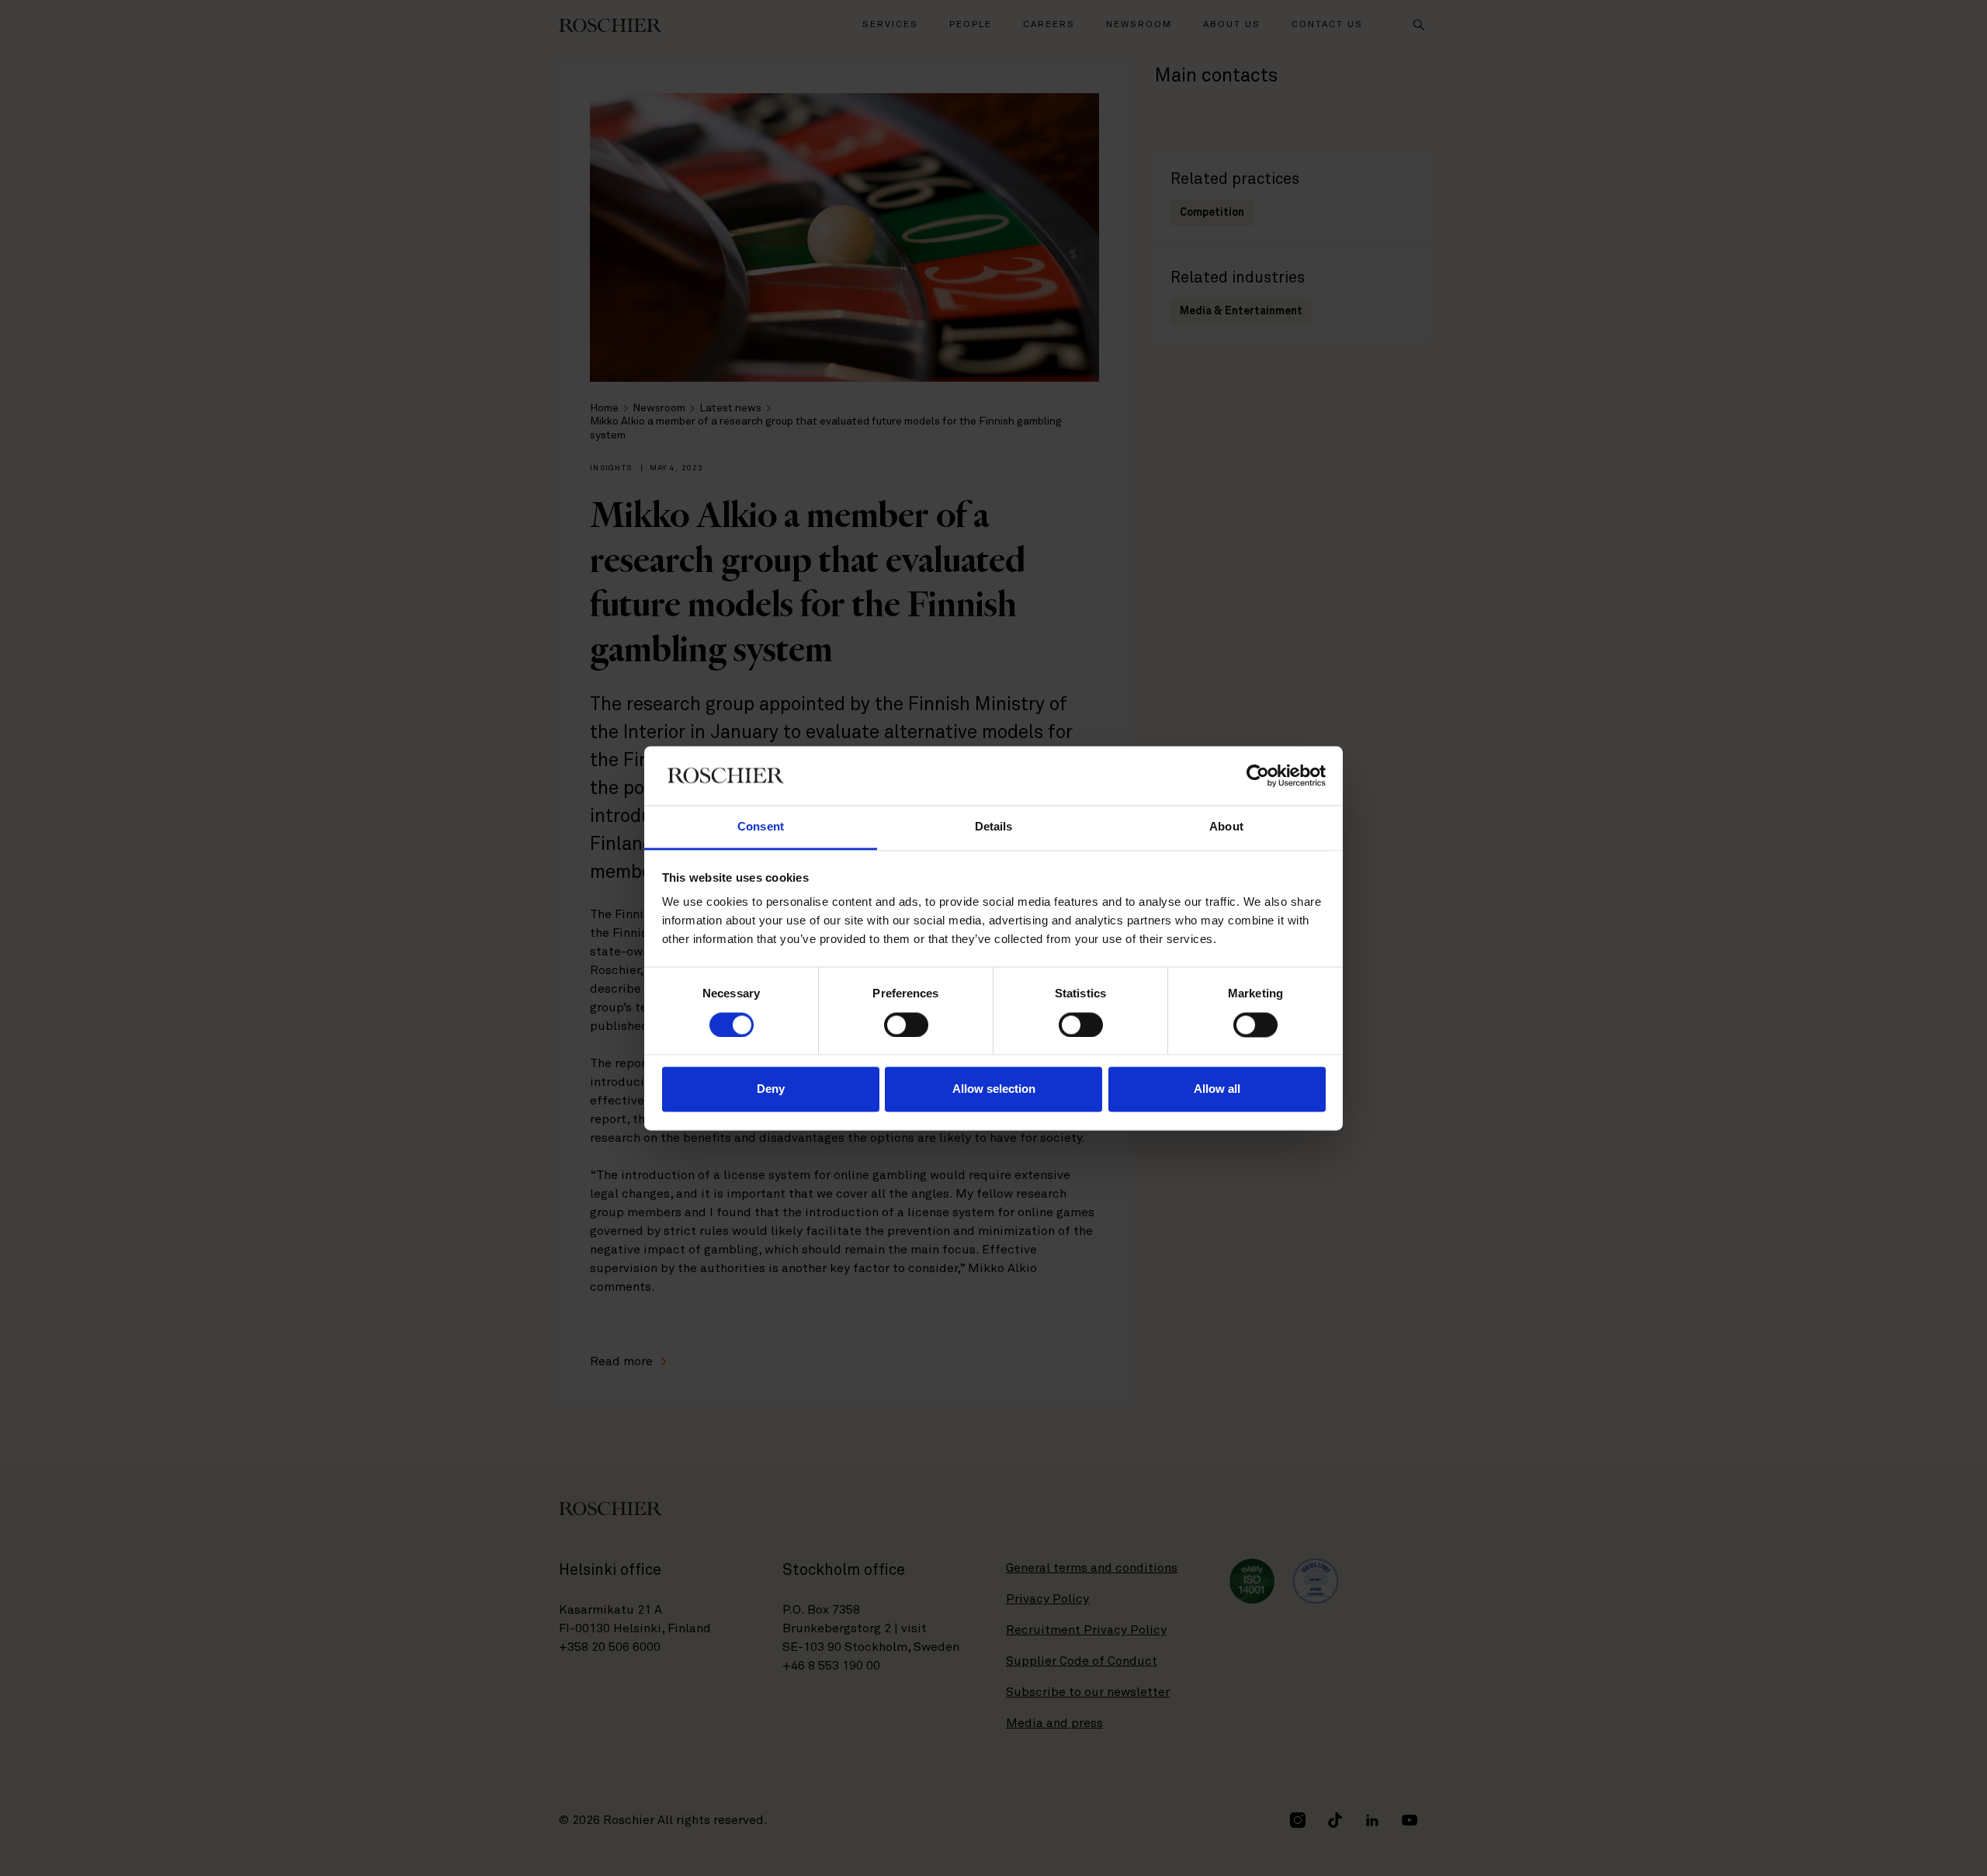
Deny (771, 1089)
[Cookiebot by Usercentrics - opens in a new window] (1258, 775)
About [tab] (1226, 827)
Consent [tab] (761, 827)
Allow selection (994, 1089)
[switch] (906, 1025)
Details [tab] (994, 827)
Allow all (1217, 1089)
